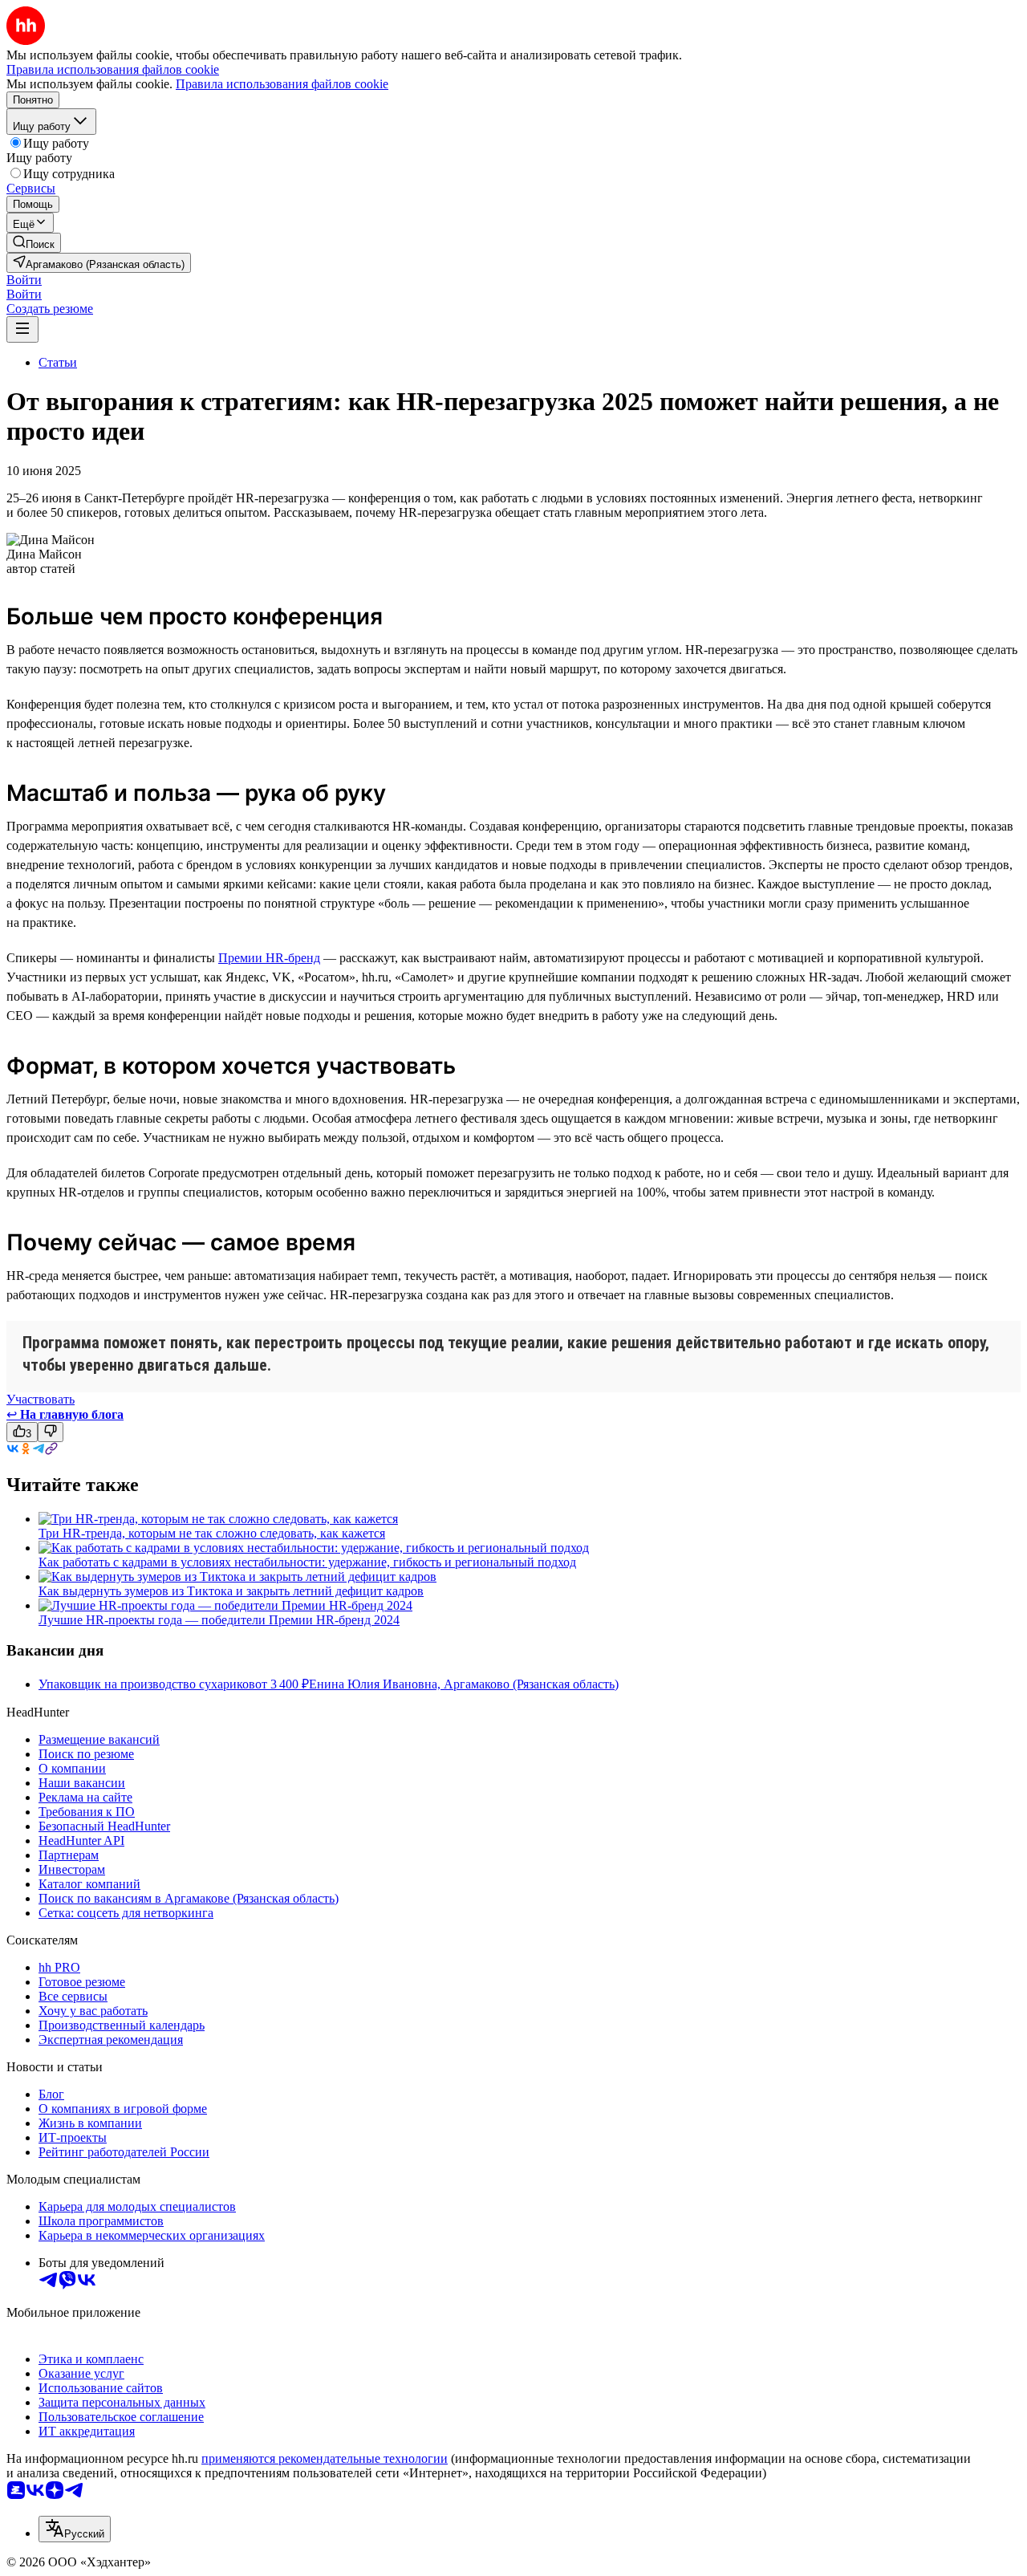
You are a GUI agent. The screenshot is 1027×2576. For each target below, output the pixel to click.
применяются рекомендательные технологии (325, 2458)
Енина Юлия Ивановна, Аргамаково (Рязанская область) (464, 1684)
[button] (24, 280)
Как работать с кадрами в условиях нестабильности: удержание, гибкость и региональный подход (307, 1562)
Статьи (58, 362)
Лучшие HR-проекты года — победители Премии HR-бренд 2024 (219, 1620)
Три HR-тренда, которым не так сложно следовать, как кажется (212, 1533)
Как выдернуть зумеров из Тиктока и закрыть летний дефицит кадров (231, 1591)
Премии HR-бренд (269, 958)
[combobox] (75, 2529)
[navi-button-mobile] (22, 329)
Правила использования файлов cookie (282, 84)
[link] (34, 243)
